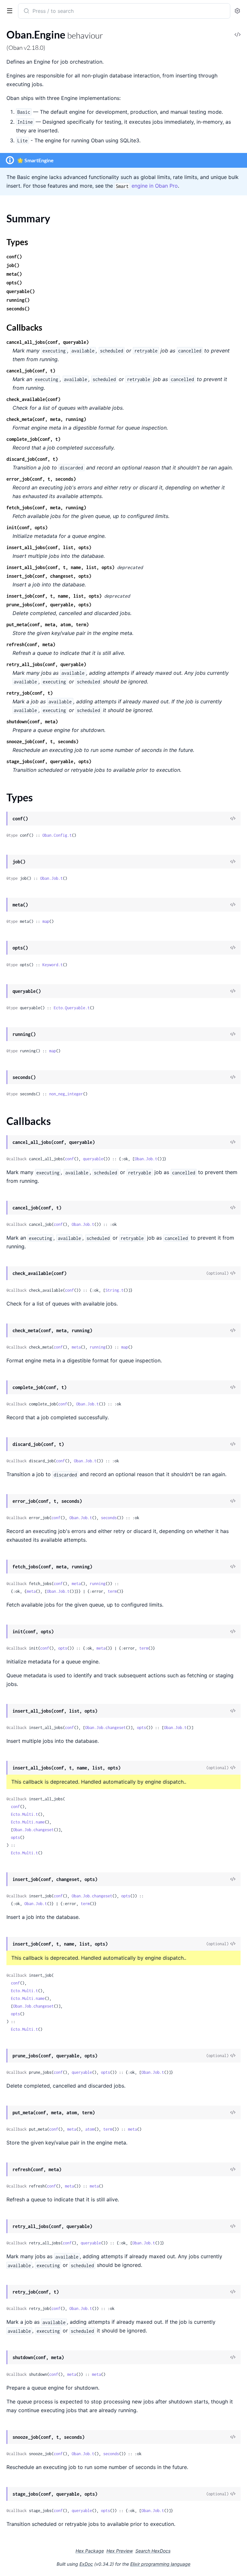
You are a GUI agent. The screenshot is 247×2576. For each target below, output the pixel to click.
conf (69, 1159)
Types (17, 242)
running (98, 1347)
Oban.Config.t (57, 835)
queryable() (21, 291)
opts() (14, 283)
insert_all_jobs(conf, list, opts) (49, 547)
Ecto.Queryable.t (72, 1008)
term (112, 1591)
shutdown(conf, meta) (32, 722)
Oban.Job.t (51, 878)
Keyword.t (53, 965)
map (46, 921)
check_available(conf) (33, 399)
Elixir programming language (160, 2564)
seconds (109, 1518)
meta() (14, 274)
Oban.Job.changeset (105, 1728)
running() (18, 300)
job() (13, 265)
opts (63, 1648)
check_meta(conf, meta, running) (46, 419)
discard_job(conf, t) (32, 459)
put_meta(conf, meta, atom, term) (48, 624)
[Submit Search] (26, 12)
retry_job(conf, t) (30, 693)
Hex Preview (120, 2551)
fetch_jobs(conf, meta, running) (46, 508)
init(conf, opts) (27, 527)
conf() (14, 257)
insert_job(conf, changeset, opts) (49, 576)
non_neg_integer (66, 1094)
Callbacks (24, 327)
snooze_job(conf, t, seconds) (42, 741)
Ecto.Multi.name (28, 1822)
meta (76, 1347)
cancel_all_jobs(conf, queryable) (48, 342)
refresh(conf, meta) (31, 644)
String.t (114, 1290)
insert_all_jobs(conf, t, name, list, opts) (60, 567)
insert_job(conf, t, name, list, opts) (54, 596)
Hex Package (90, 2551)
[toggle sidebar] (8, 10)
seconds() (18, 309)
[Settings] (237, 11)
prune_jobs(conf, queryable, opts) (49, 605)
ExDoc (86, 2564)
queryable (93, 1159)
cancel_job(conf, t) (31, 371)
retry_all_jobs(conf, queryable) (46, 664)
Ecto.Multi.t (24, 1814)
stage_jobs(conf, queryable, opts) (49, 761)
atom (90, 2129)
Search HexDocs (153, 2551)
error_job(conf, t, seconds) (41, 479)
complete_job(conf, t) (33, 439)
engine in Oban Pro (147, 186)
